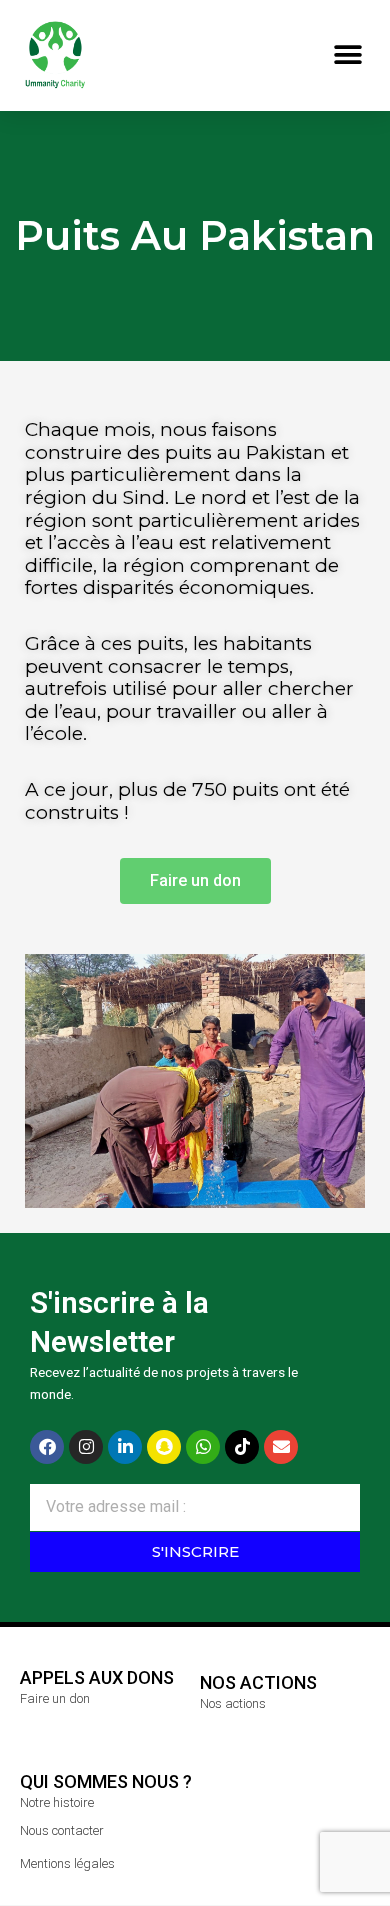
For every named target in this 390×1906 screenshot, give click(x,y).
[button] (347, 55)
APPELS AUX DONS (97, 1677)
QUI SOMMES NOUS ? (106, 1781)
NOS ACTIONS (258, 1682)
